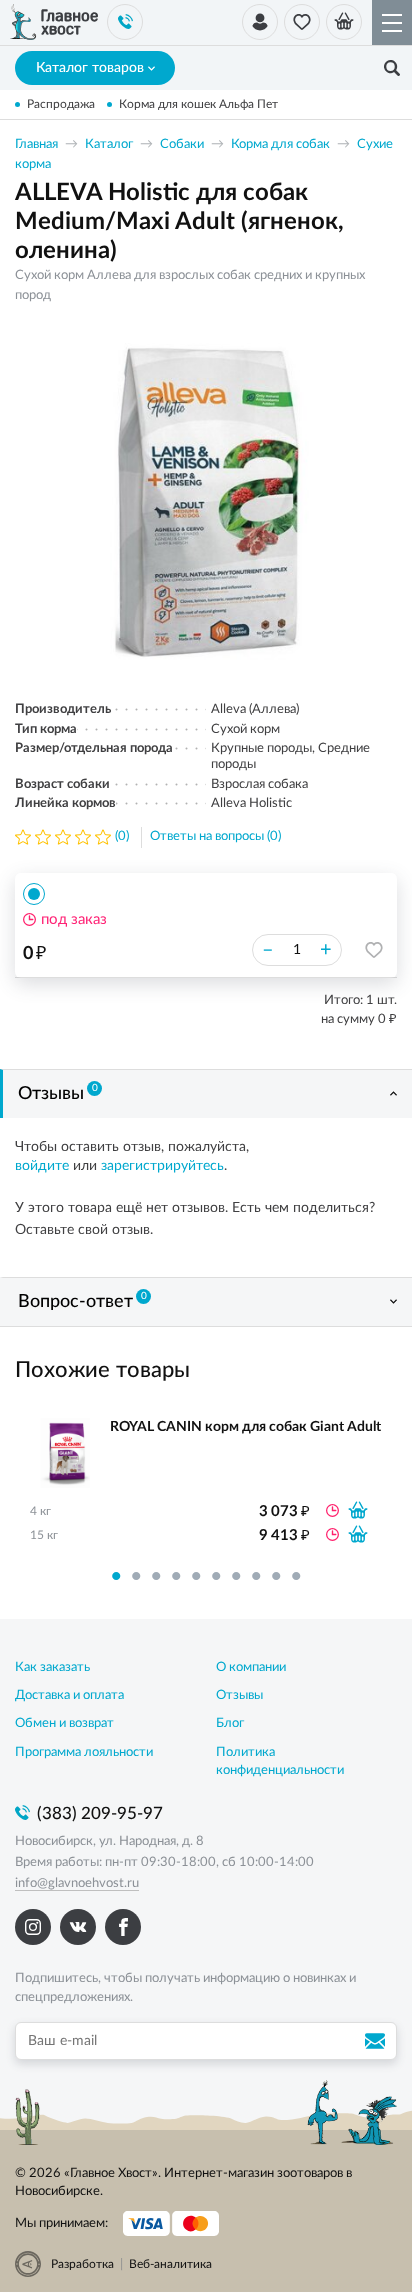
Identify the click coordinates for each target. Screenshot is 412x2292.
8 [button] (256, 1576)
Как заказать (52, 1667)
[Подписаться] (378, 2041)
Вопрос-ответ (82, 1301)
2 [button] (136, 1576)
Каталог (109, 144)
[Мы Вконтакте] (78, 1927)
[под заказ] (358, 1510)
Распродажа (61, 104)
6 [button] (216, 1576)
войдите (42, 1166)
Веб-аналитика (170, 2264)
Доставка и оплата (69, 1695)
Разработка (82, 2264)
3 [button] (156, 1576)
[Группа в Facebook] (123, 1927)
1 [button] (116, 1576)
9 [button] (276, 1576)
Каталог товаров (90, 68)
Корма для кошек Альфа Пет (198, 104)
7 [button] (236, 1576)
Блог (230, 1723)
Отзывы (58, 1093)
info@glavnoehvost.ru (77, 1883)
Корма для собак (280, 144)
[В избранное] (374, 950)
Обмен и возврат (64, 1723)
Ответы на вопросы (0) (215, 836)
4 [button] (176, 1576)
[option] (206, 502)
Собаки (182, 144)
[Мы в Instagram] (33, 1927)
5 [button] (196, 1576)
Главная (36, 144)
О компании (251, 1667)
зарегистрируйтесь (162, 1166)
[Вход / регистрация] (260, 22)
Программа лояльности (84, 1752)
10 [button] (296, 1576)
